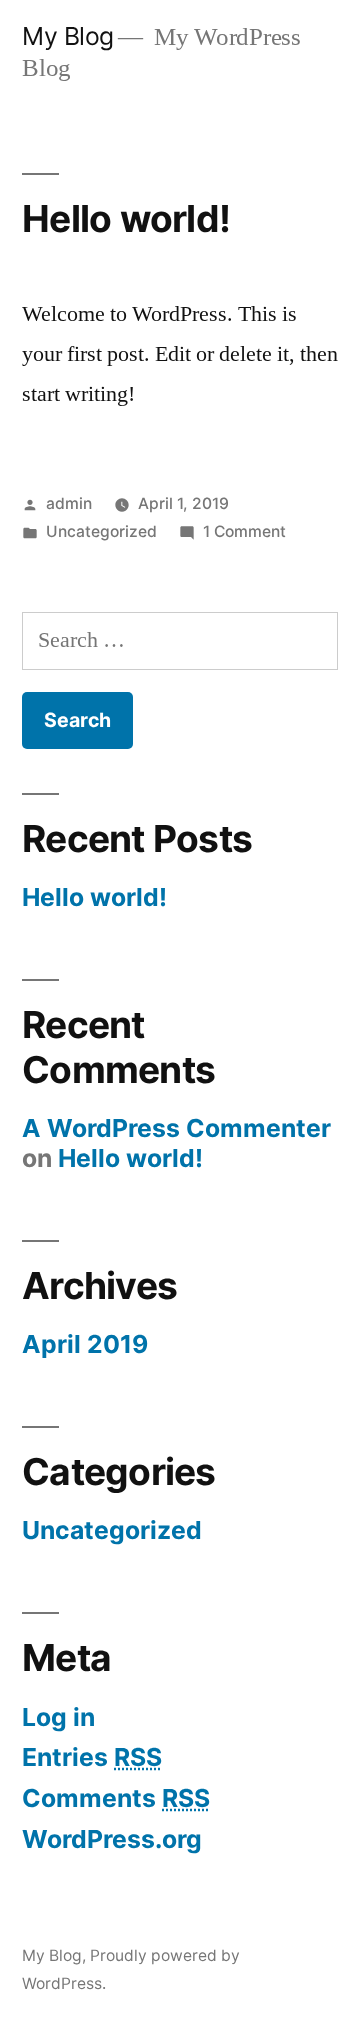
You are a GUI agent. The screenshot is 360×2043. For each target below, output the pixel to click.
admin (69, 503)
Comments (116, 1798)
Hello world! (126, 218)
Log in (58, 1717)
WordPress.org (112, 1839)
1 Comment (244, 531)
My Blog (68, 36)
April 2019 (85, 1344)
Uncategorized (101, 531)
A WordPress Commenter (176, 1128)
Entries (92, 1757)
